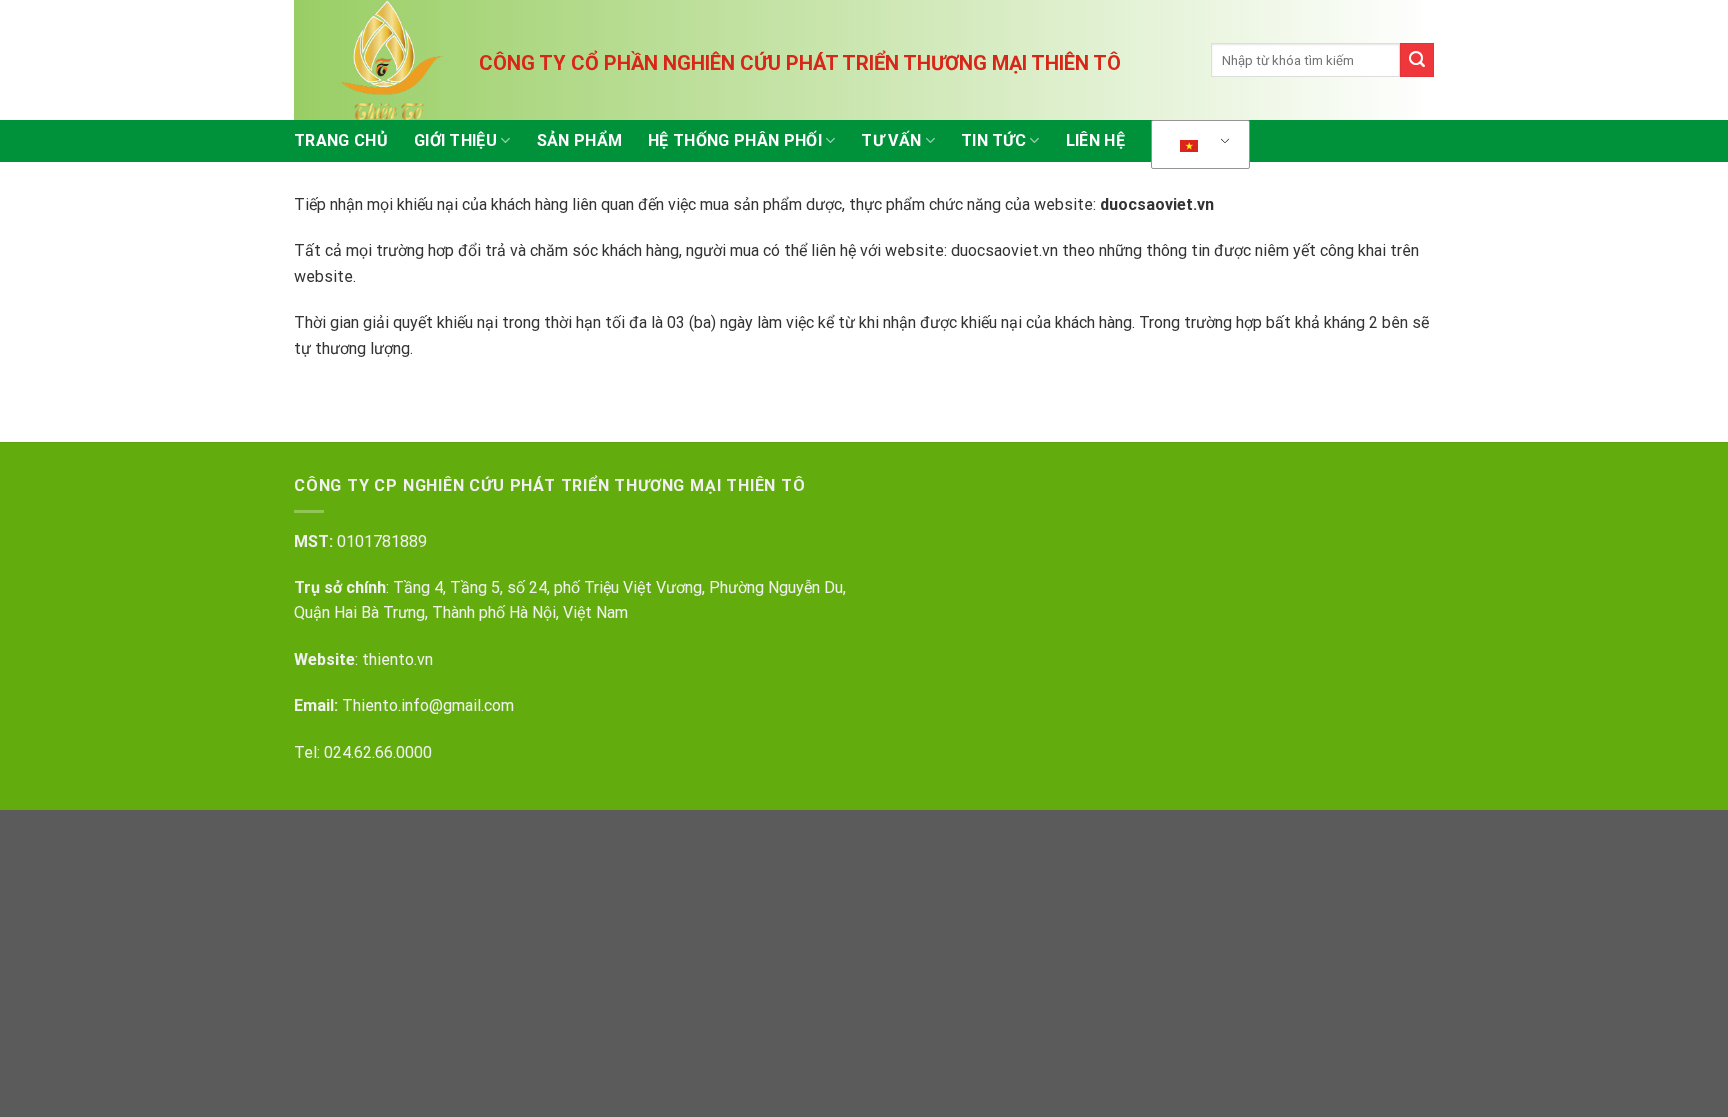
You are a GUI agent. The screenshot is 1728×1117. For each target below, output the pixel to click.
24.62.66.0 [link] (369, 752)
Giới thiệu (455, 140)
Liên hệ (1095, 140)
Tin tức (993, 140)
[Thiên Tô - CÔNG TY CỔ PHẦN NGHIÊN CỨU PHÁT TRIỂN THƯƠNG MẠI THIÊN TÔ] (394, 60)
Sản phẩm (580, 140)
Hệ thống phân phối (735, 140)
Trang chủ (341, 140)
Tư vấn (891, 140)
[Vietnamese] (1197, 145)
